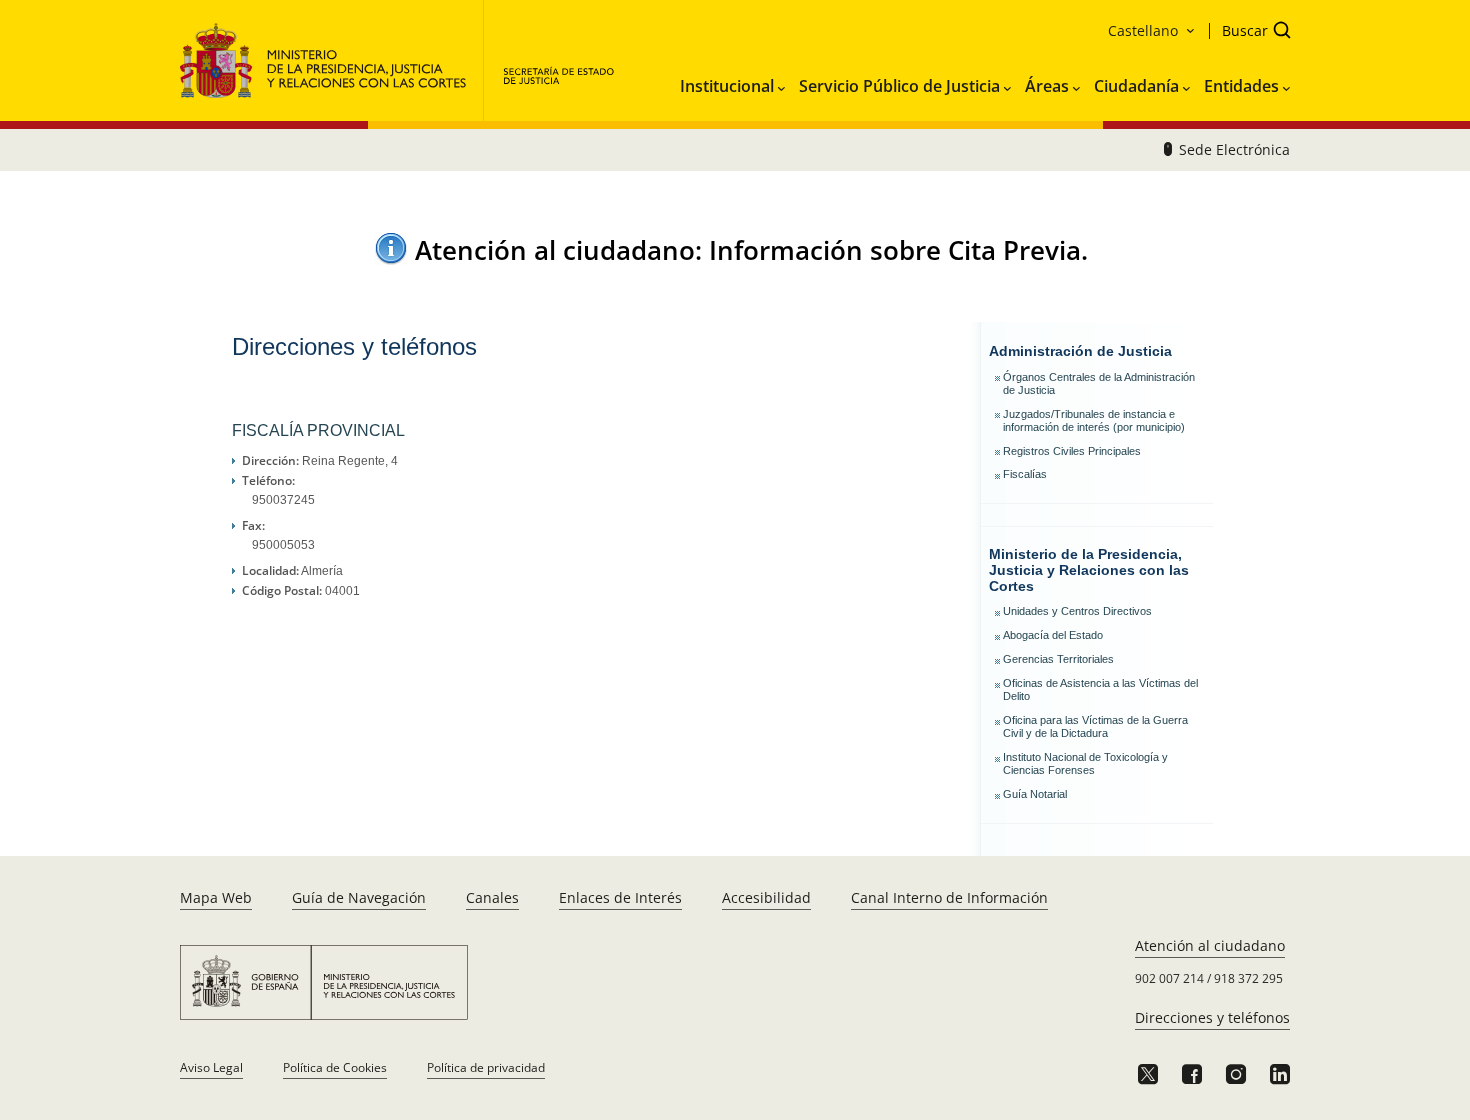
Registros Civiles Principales (1072, 451)
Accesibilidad (766, 897)
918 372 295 (1248, 978)
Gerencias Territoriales (1058, 659)
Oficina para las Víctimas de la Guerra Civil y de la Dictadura (1095, 726)
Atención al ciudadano (1210, 945)
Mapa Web (216, 897)
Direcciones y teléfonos (1212, 1017)
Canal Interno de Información (949, 897)
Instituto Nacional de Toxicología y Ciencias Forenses (1085, 763)
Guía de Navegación (359, 897)
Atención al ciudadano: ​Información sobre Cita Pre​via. (751, 250)
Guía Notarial (1035, 794)
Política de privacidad (486, 1067)
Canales (492, 897)
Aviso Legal (211, 1067)
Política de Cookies (335, 1067)
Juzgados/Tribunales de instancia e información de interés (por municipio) (1094, 420)
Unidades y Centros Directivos (1077, 611)
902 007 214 (1169, 978)
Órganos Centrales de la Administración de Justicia (1099, 383)
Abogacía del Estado (1053, 635)
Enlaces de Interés (620, 897)
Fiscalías (1025, 474)
